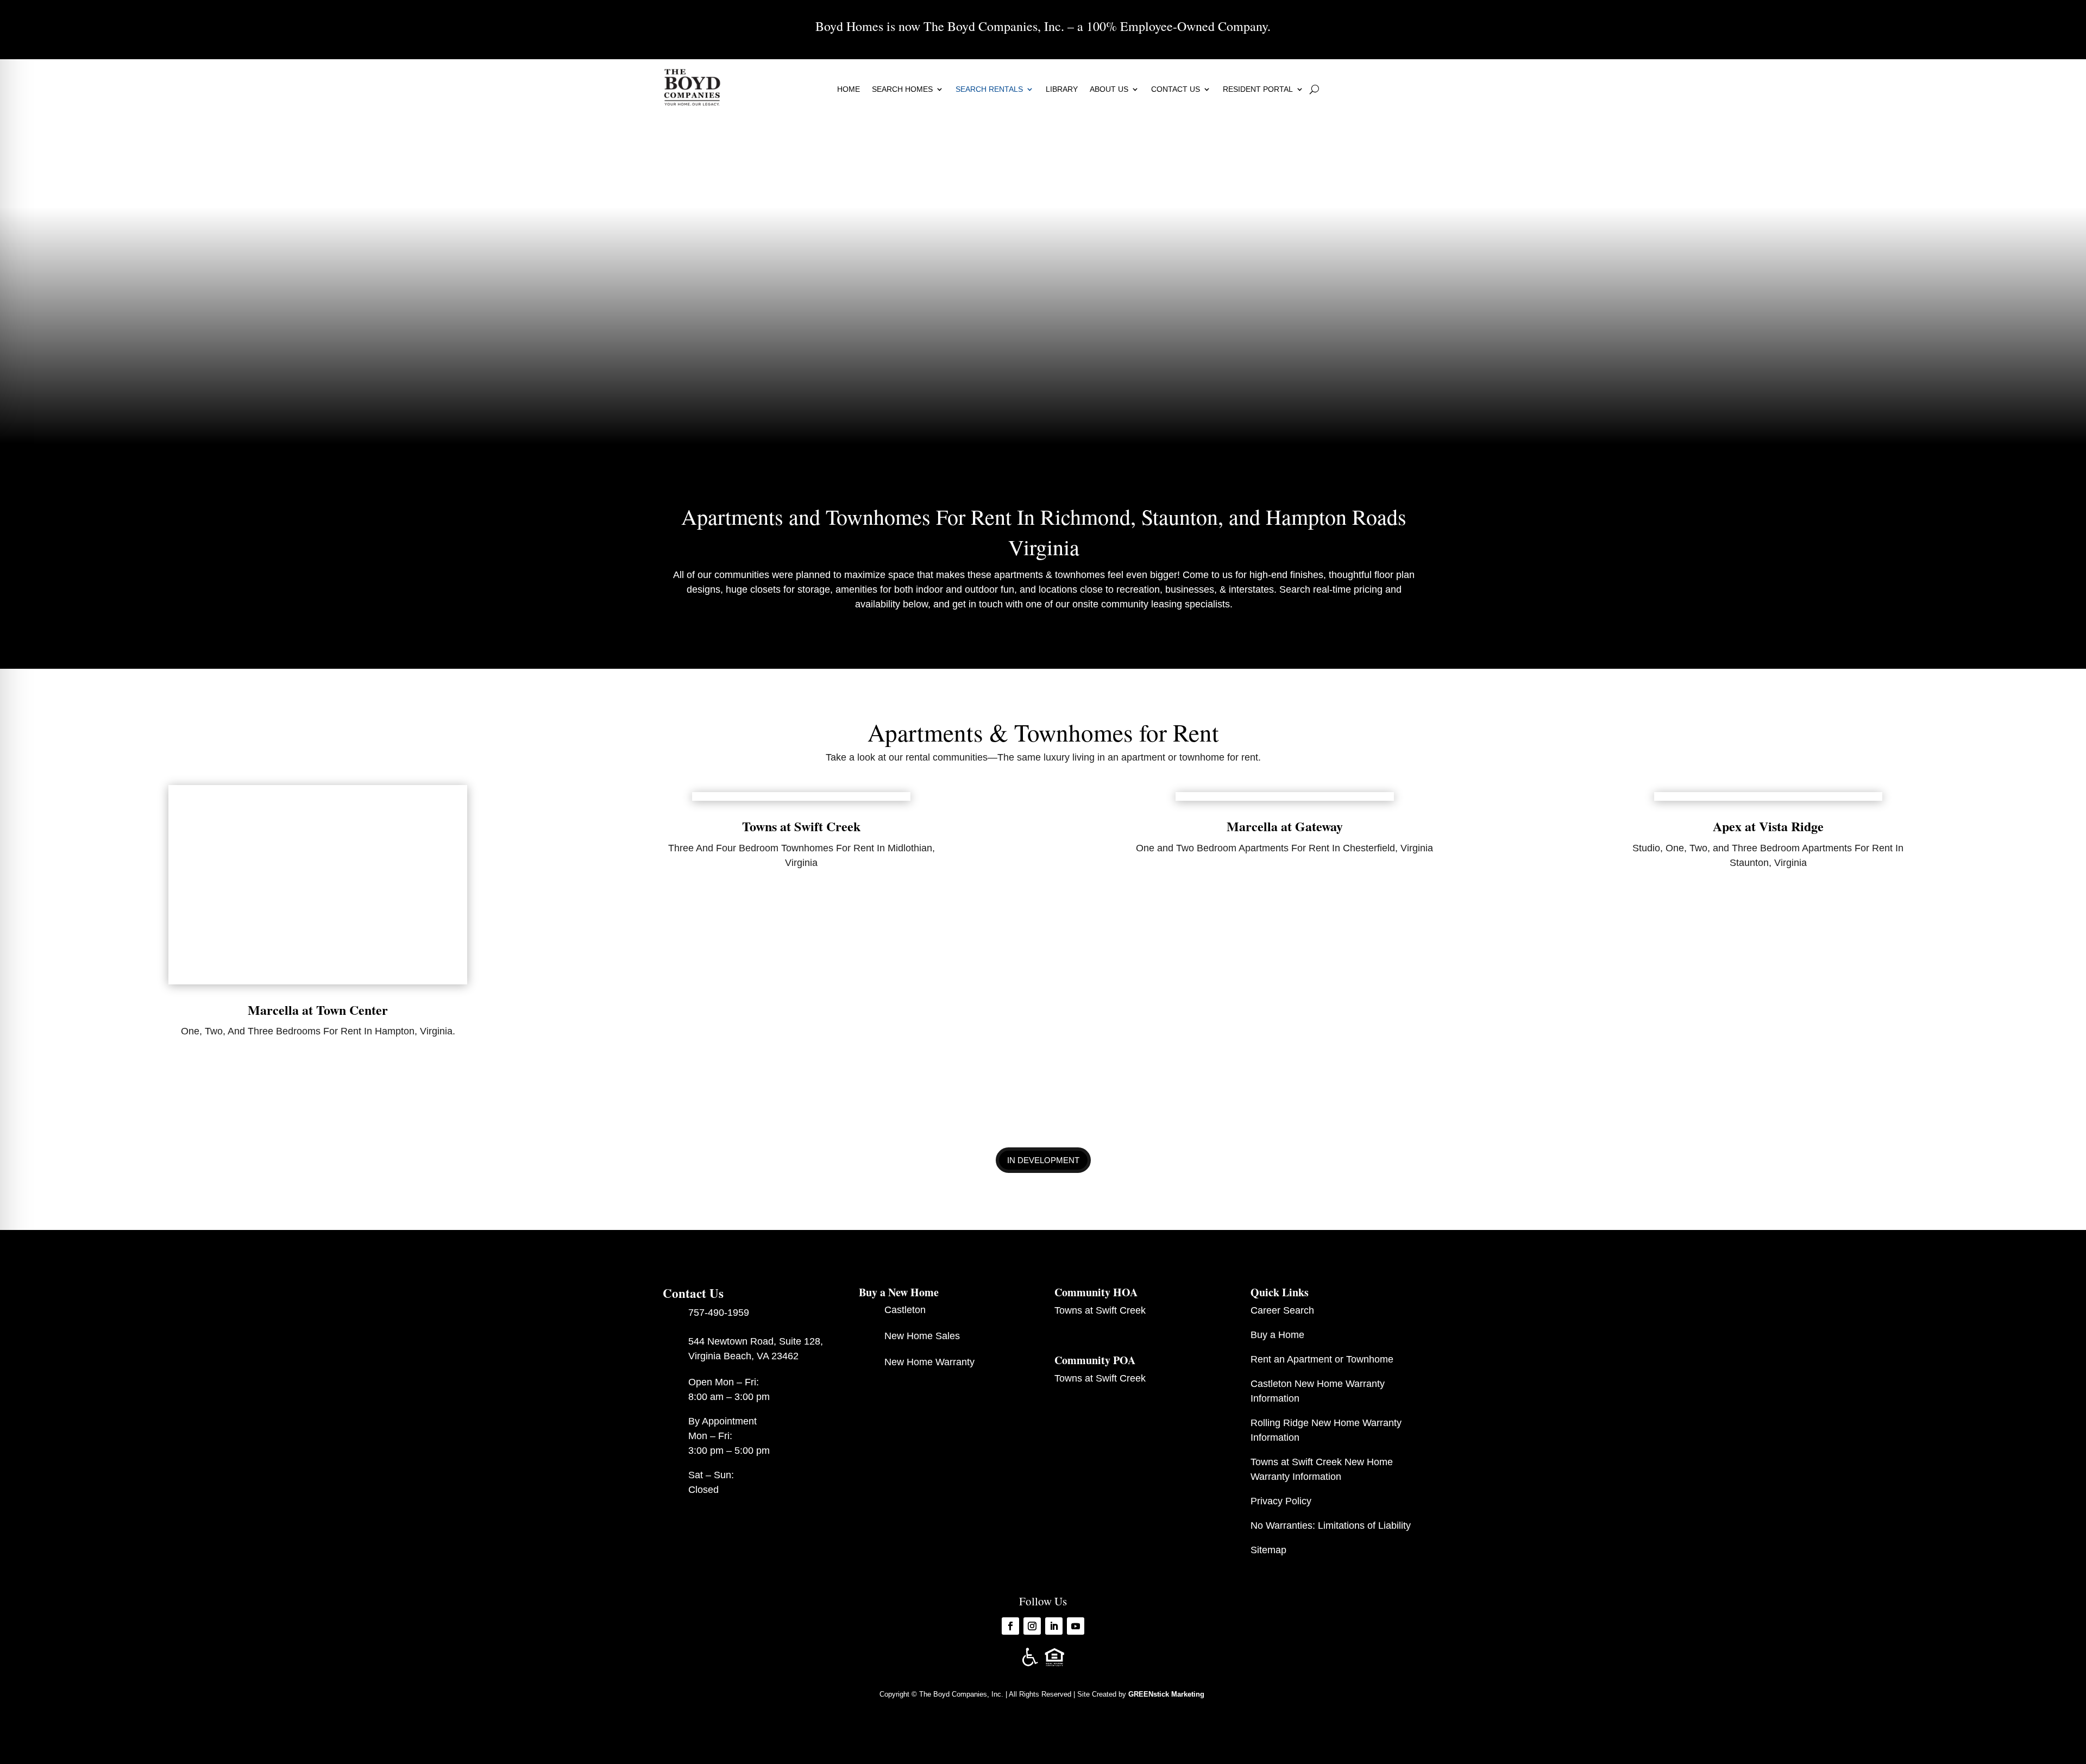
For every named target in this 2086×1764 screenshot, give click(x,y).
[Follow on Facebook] (1010, 1626)
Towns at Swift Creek (801, 826)
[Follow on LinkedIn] (1054, 1626)
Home (849, 89)
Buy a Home (1277, 1335)
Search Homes (902, 89)
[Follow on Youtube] (1076, 1626)
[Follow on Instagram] (1032, 1626)
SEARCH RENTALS (989, 89)
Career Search (1282, 1310)
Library (1062, 89)
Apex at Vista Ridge (1768, 826)
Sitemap (1268, 1550)
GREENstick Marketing (1167, 1694)
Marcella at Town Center (318, 1010)
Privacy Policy (1281, 1501)
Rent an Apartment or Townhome (1322, 1359)
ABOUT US (1109, 89)
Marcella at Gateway (1285, 826)
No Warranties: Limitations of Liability (1331, 1526)
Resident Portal (1258, 89)
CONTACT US (1176, 89)
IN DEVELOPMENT (1043, 1160)
